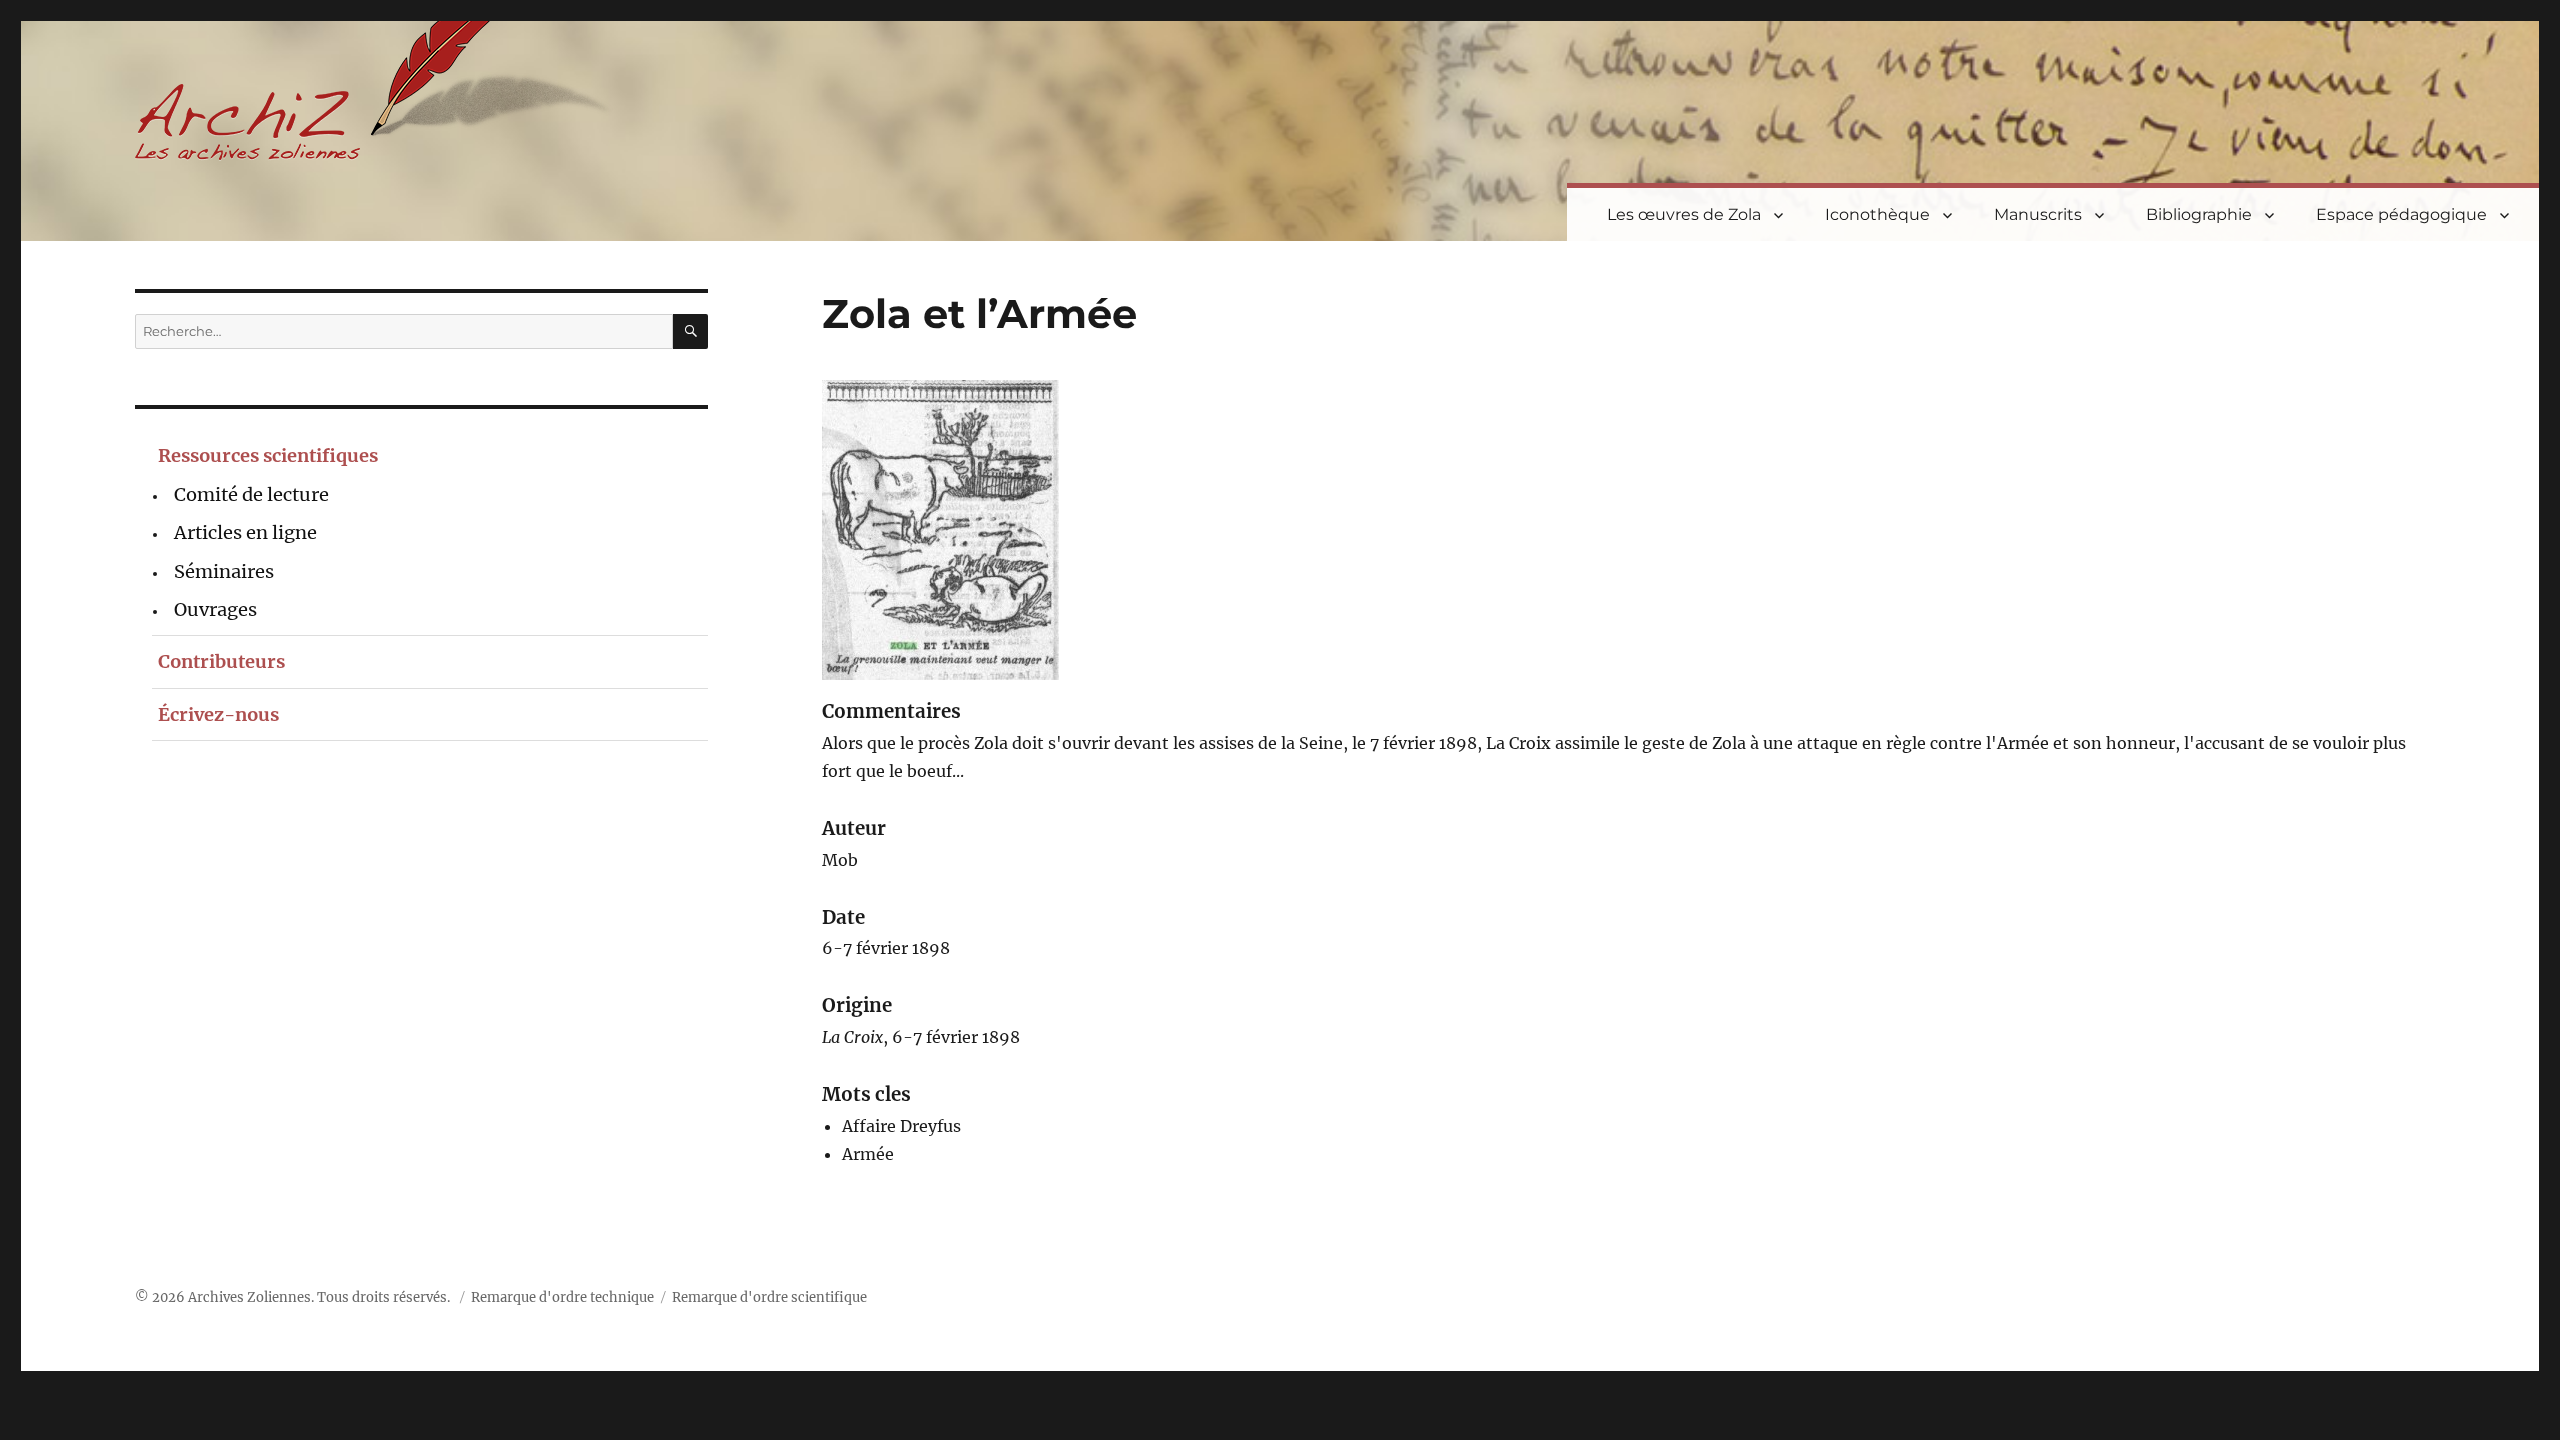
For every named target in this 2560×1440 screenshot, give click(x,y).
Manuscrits (2038, 214)
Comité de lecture (251, 494)
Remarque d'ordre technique (562, 1297)
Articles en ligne (245, 532)
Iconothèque (1877, 214)
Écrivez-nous (218, 714)
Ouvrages (215, 609)
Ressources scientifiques (268, 455)
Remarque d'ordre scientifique (769, 1297)
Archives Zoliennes (249, 1297)
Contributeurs (221, 661)
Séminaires (224, 571)
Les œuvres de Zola (1684, 214)
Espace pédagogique (2401, 214)
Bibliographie (2199, 214)
